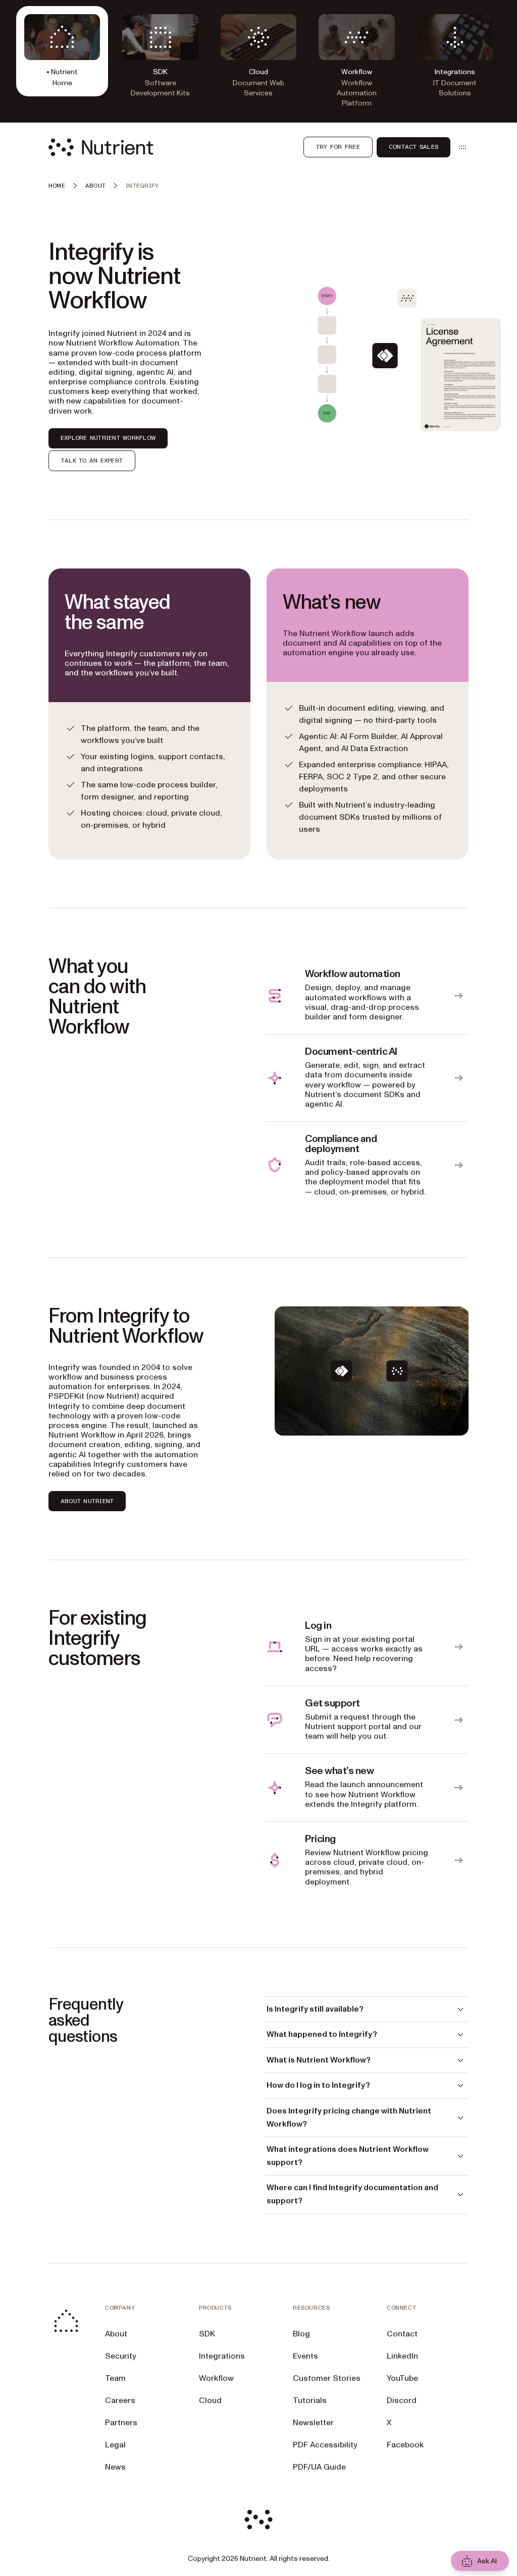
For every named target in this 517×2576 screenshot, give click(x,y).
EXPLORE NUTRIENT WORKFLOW (108, 438)
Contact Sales (413, 147)
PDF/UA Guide (319, 2467)
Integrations (222, 2356)
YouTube (402, 2378)
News (115, 2467)
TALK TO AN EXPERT (92, 461)
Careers (120, 2400)
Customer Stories (327, 2378)
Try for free (338, 147)
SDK (207, 2334)
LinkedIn (402, 2356)
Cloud (210, 2400)
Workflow (216, 2378)
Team (115, 2378)
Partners (121, 2423)
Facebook (405, 2445)
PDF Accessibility (325, 2445)
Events (305, 2356)
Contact (402, 2334)
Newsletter (313, 2423)
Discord (402, 2400)
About (116, 2334)
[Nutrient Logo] (101, 147)
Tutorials (310, 2400)
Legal (115, 2445)
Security (121, 2356)
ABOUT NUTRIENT (87, 1501)
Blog (301, 2334)
